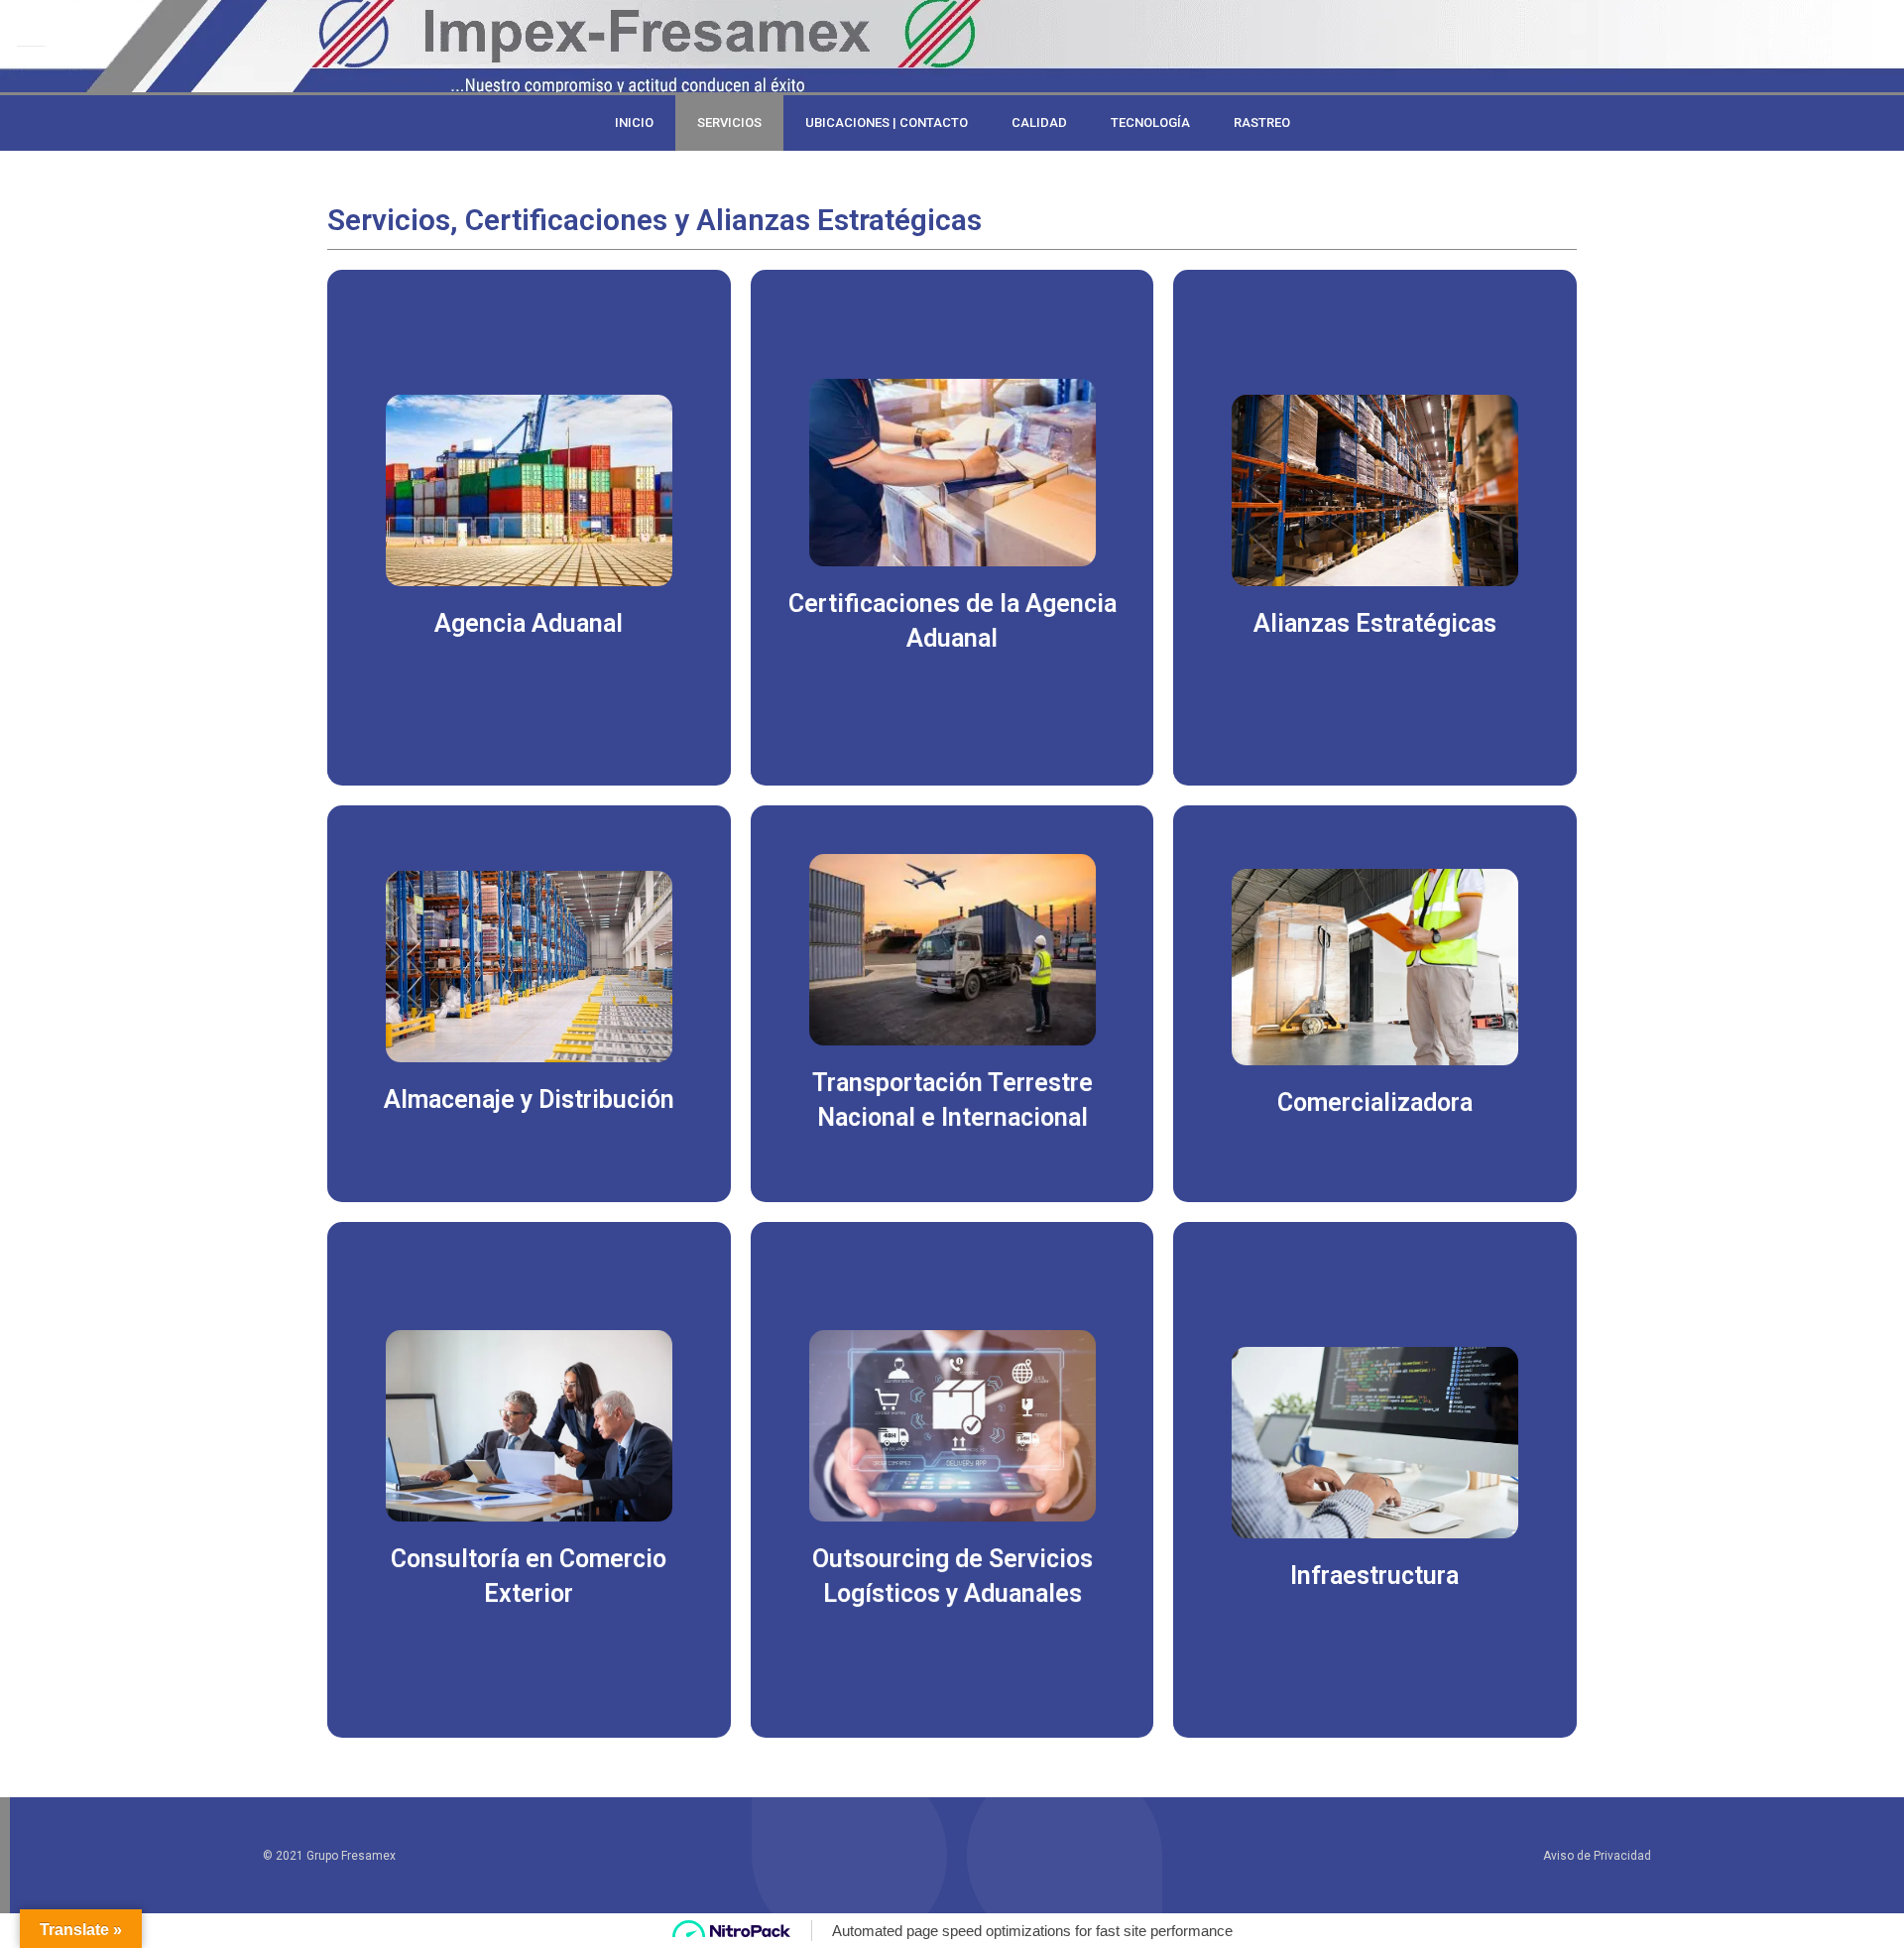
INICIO (634, 122)
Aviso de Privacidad (1597, 1856)
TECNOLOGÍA (1150, 122)
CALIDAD (1039, 122)
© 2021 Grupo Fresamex (329, 1856)
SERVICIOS (729, 122)
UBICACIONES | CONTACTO (887, 122)
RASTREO (1262, 122)
